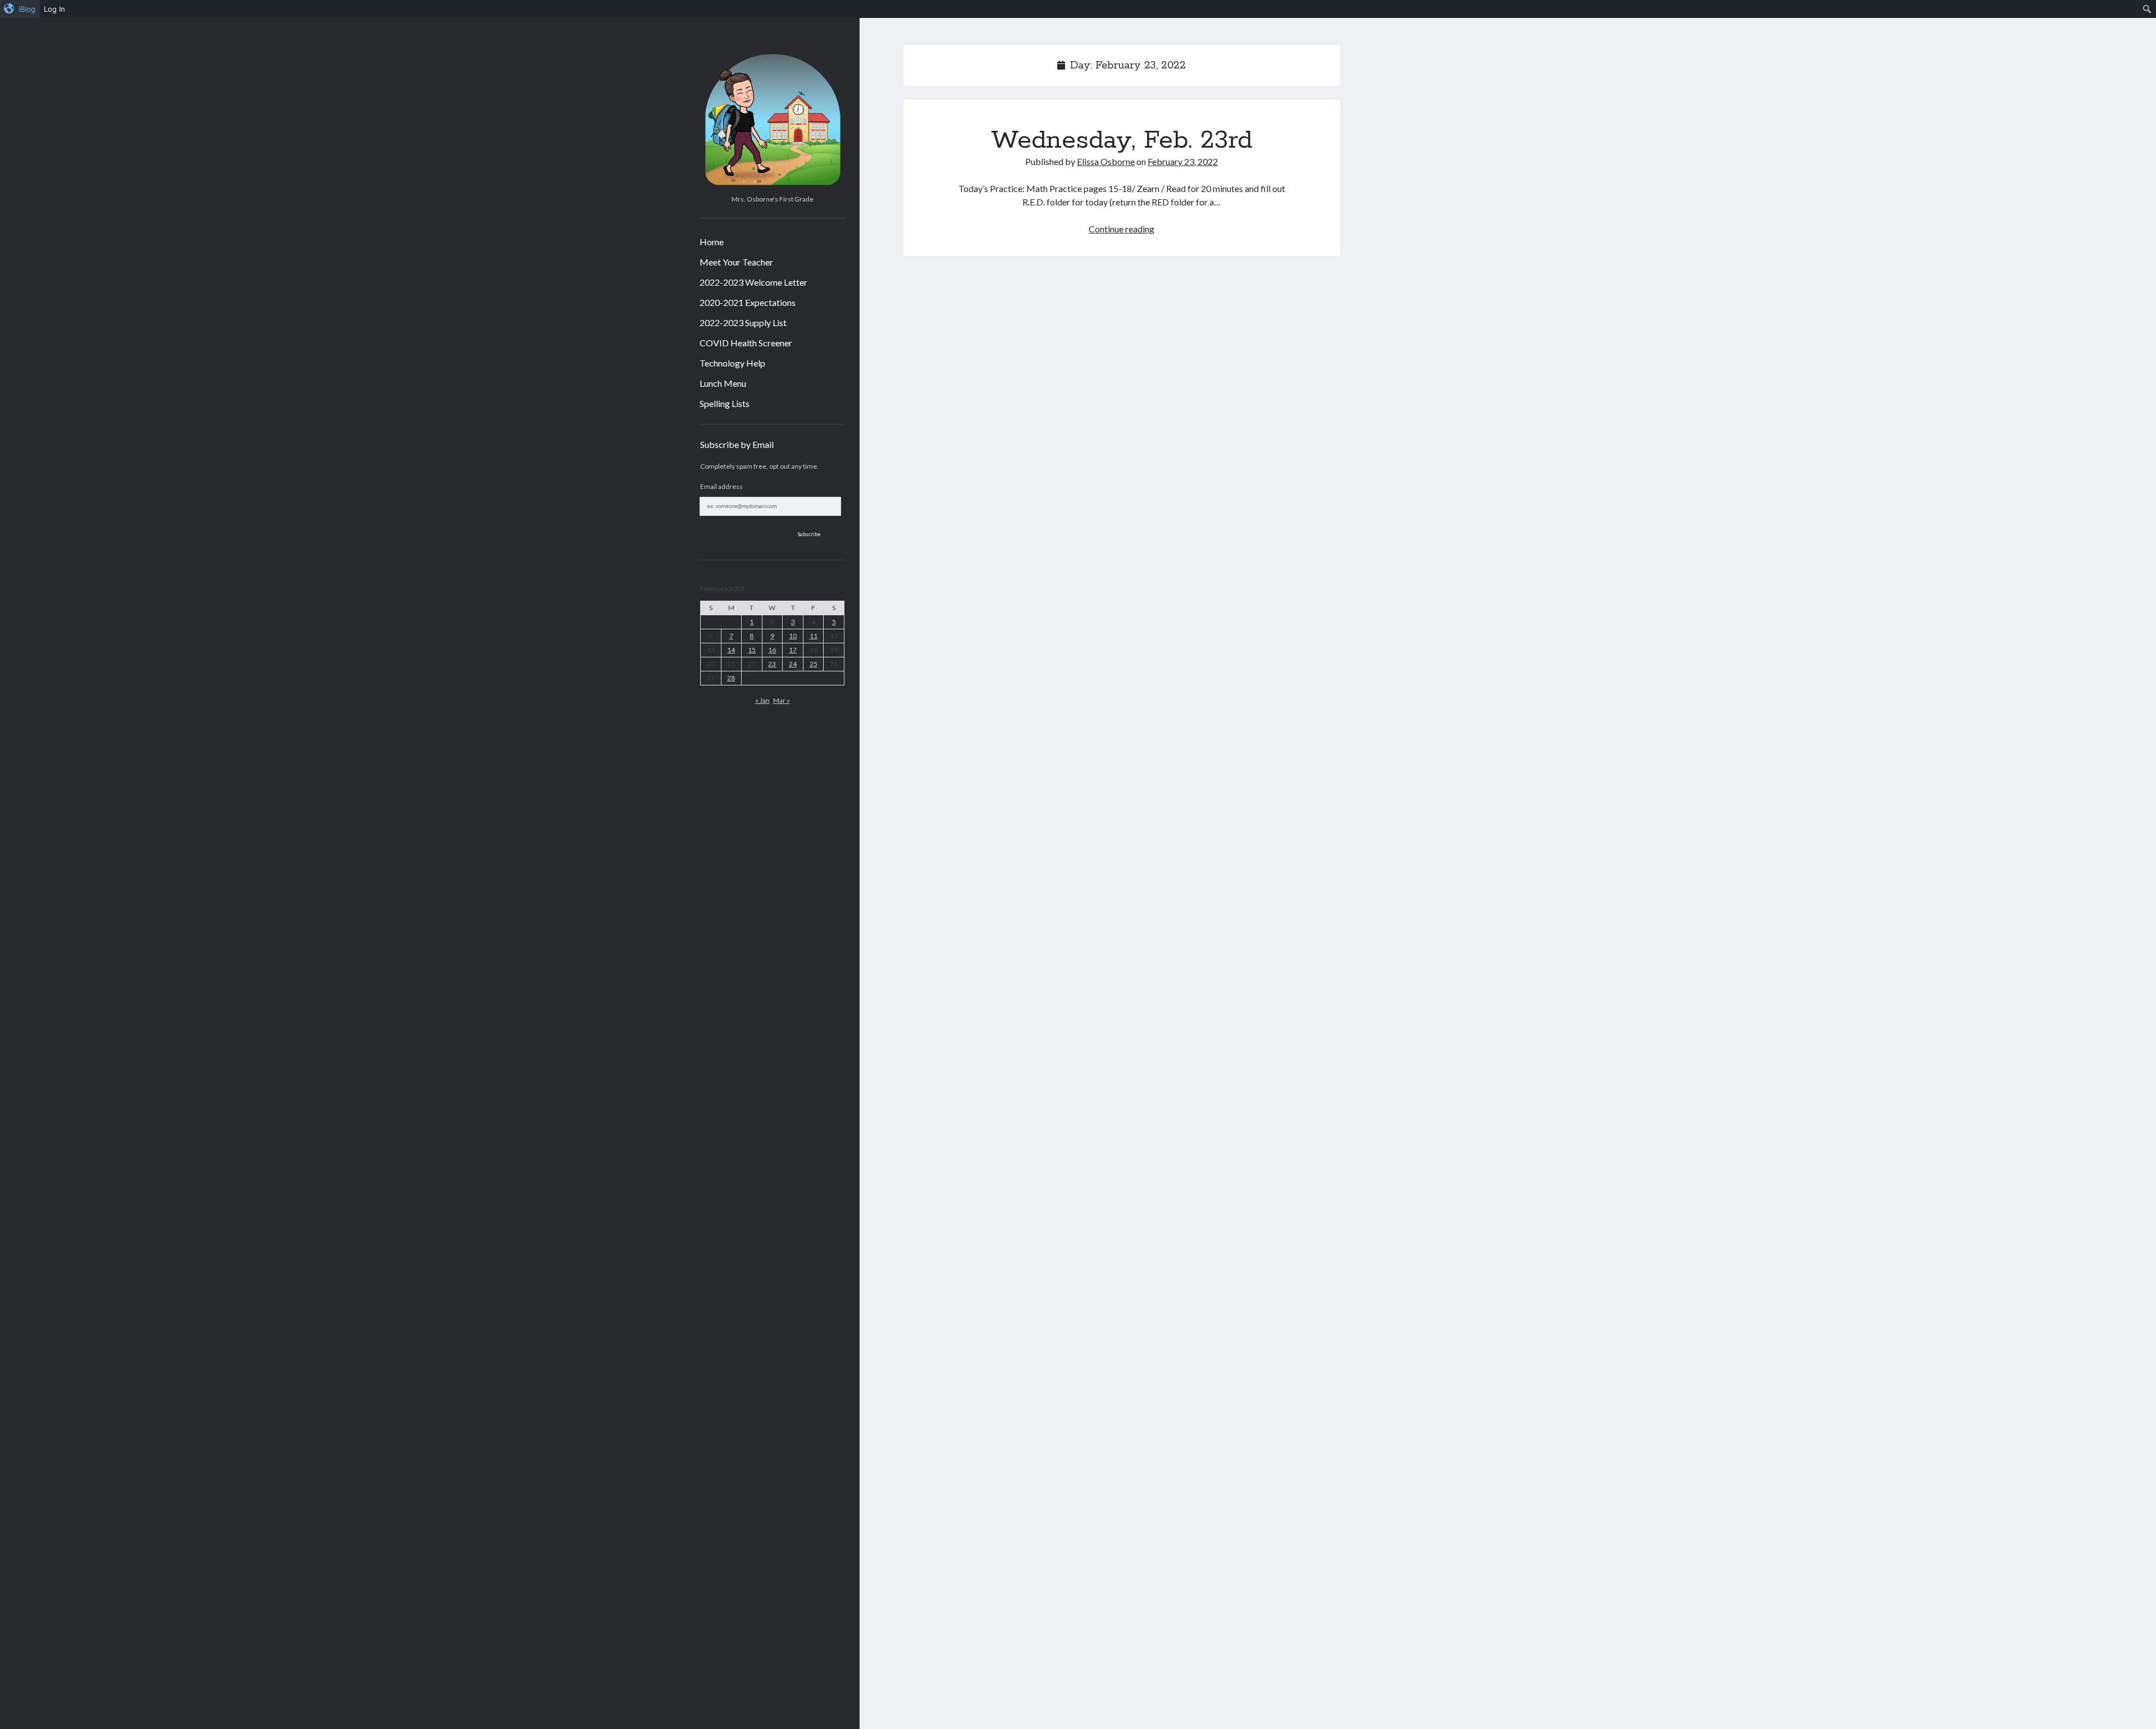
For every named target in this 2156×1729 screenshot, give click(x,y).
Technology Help (732, 363)
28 (731, 678)
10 (793, 636)
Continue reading (1122, 229)
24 (793, 664)
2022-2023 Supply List (743, 323)
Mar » (782, 700)
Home (712, 242)
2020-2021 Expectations (748, 302)
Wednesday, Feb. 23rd (1122, 140)
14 (731, 650)
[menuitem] (20, 9)
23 (772, 664)
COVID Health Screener (746, 343)
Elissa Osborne (1106, 161)
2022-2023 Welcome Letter (753, 282)
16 (772, 650)
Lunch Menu (723, 383)
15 (752, 650)
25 (814, 664)
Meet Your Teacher (736, 262)
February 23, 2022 (1183, 161)
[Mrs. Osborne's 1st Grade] (772, 186)
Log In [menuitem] (54, 9)
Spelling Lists (725, 403)
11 (814, 636)
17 (793, 650)
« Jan (762, 700)
